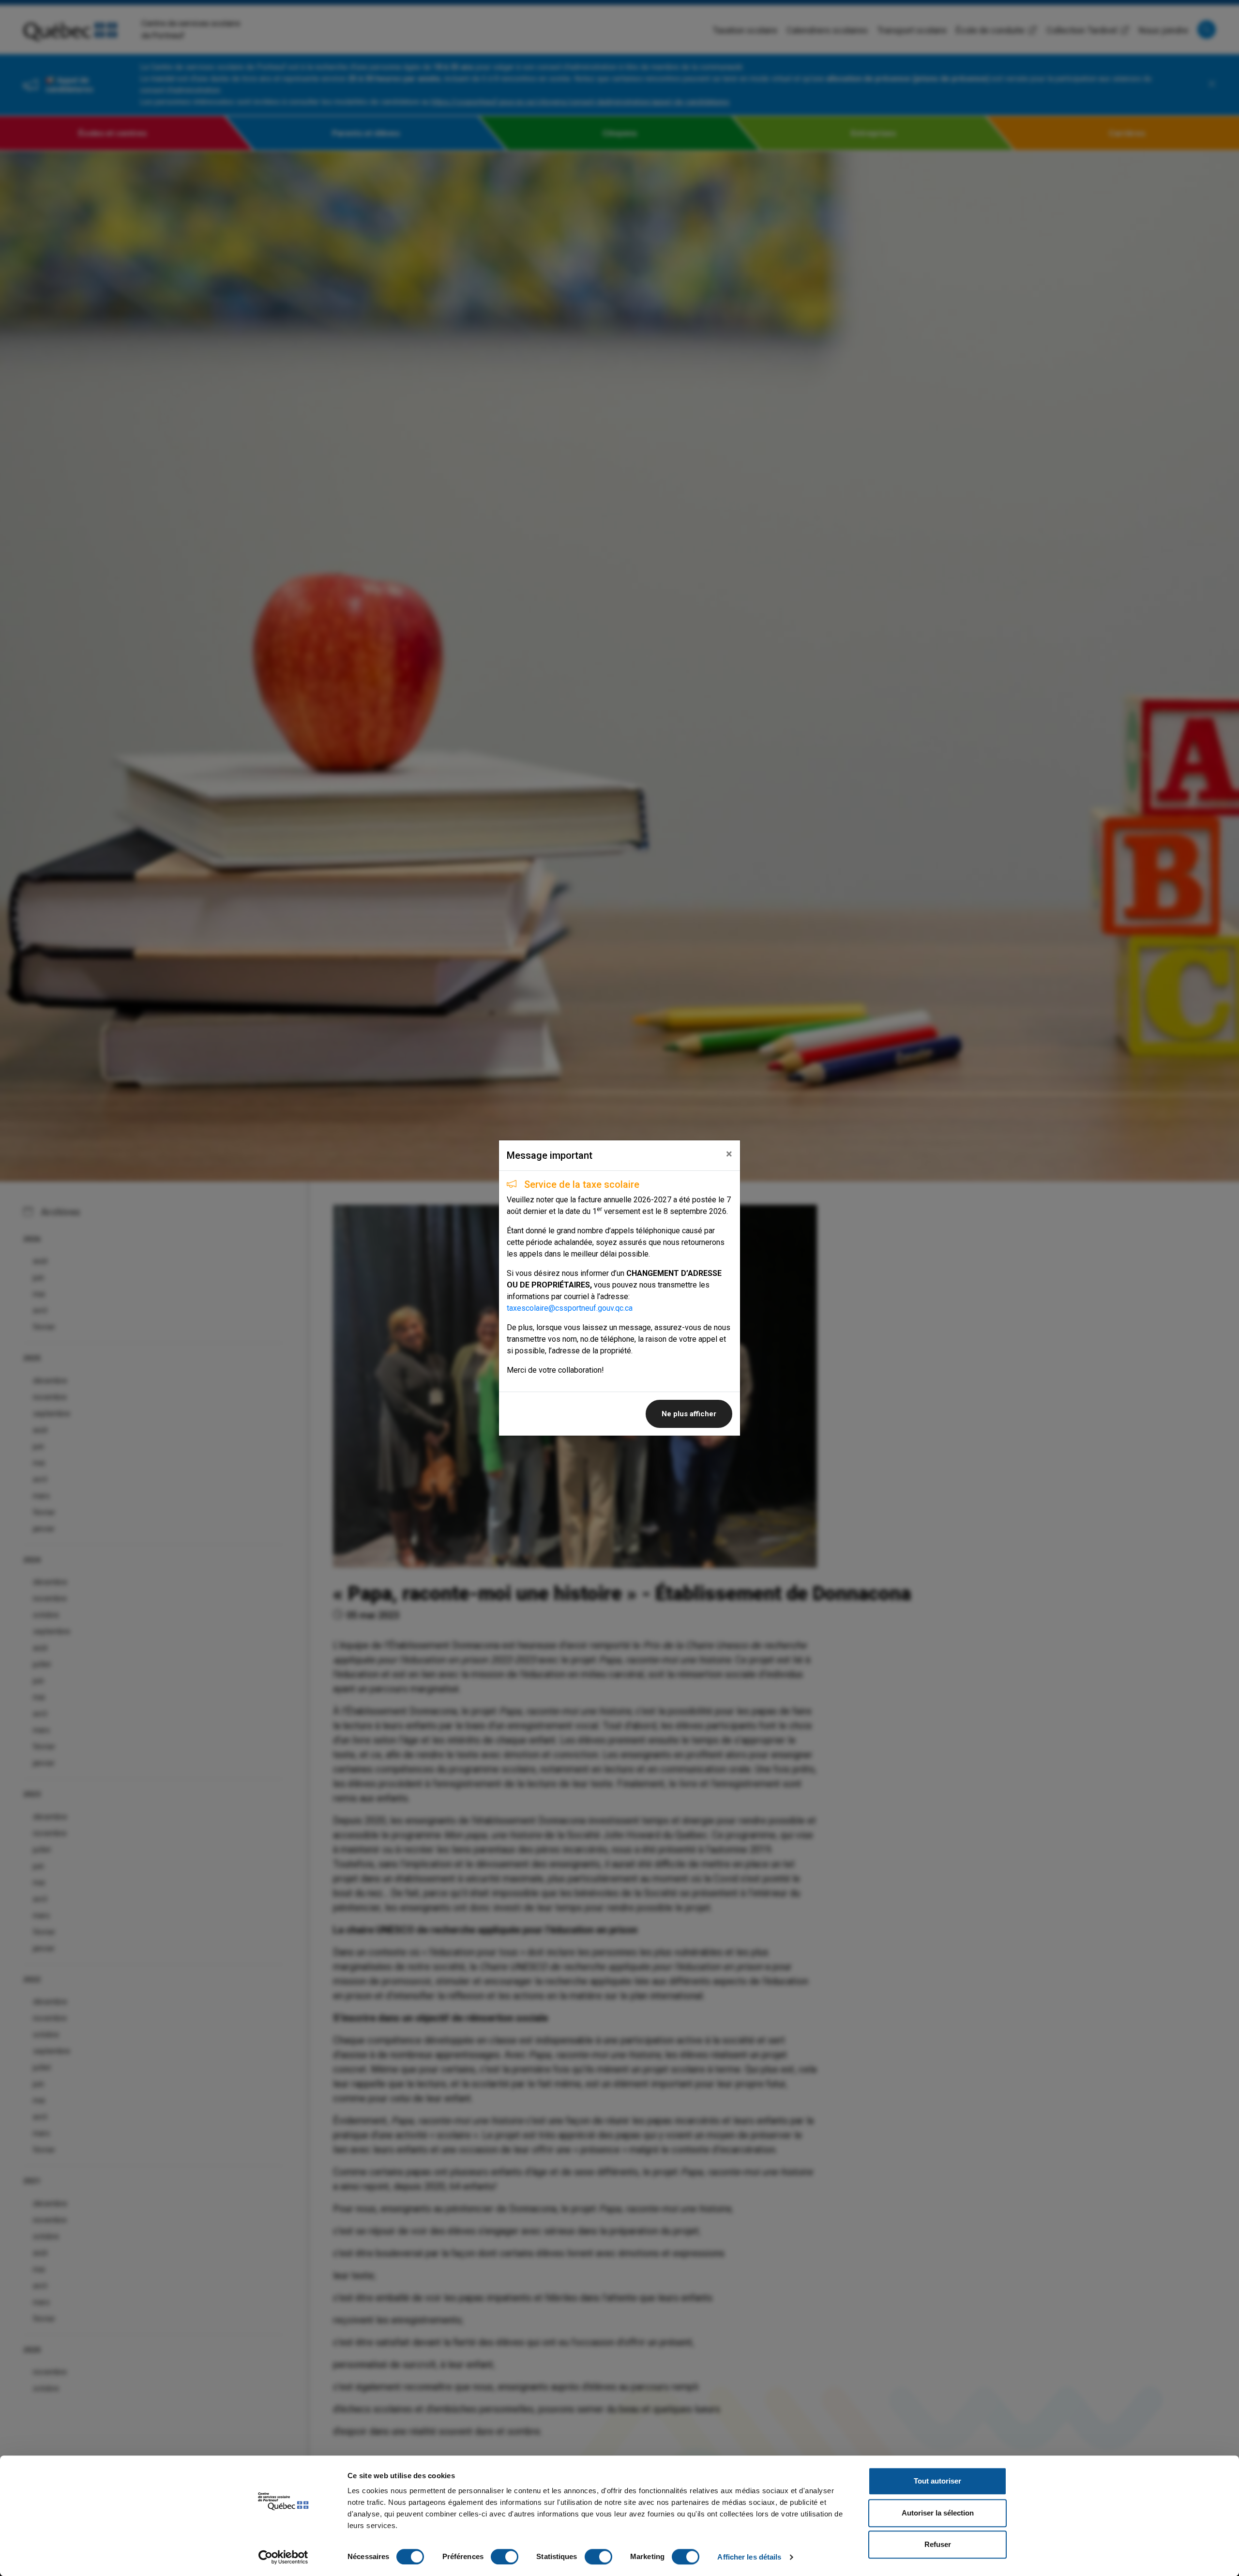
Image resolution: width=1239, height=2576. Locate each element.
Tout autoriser (937, 2481)
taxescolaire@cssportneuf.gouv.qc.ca (570, 1308)
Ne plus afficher (689, 1414)
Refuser (938, 2544)
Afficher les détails (749, 2557)
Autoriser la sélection (938, 2513)
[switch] (505, 2557)
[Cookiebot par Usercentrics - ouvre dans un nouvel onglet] (283, 2557)
